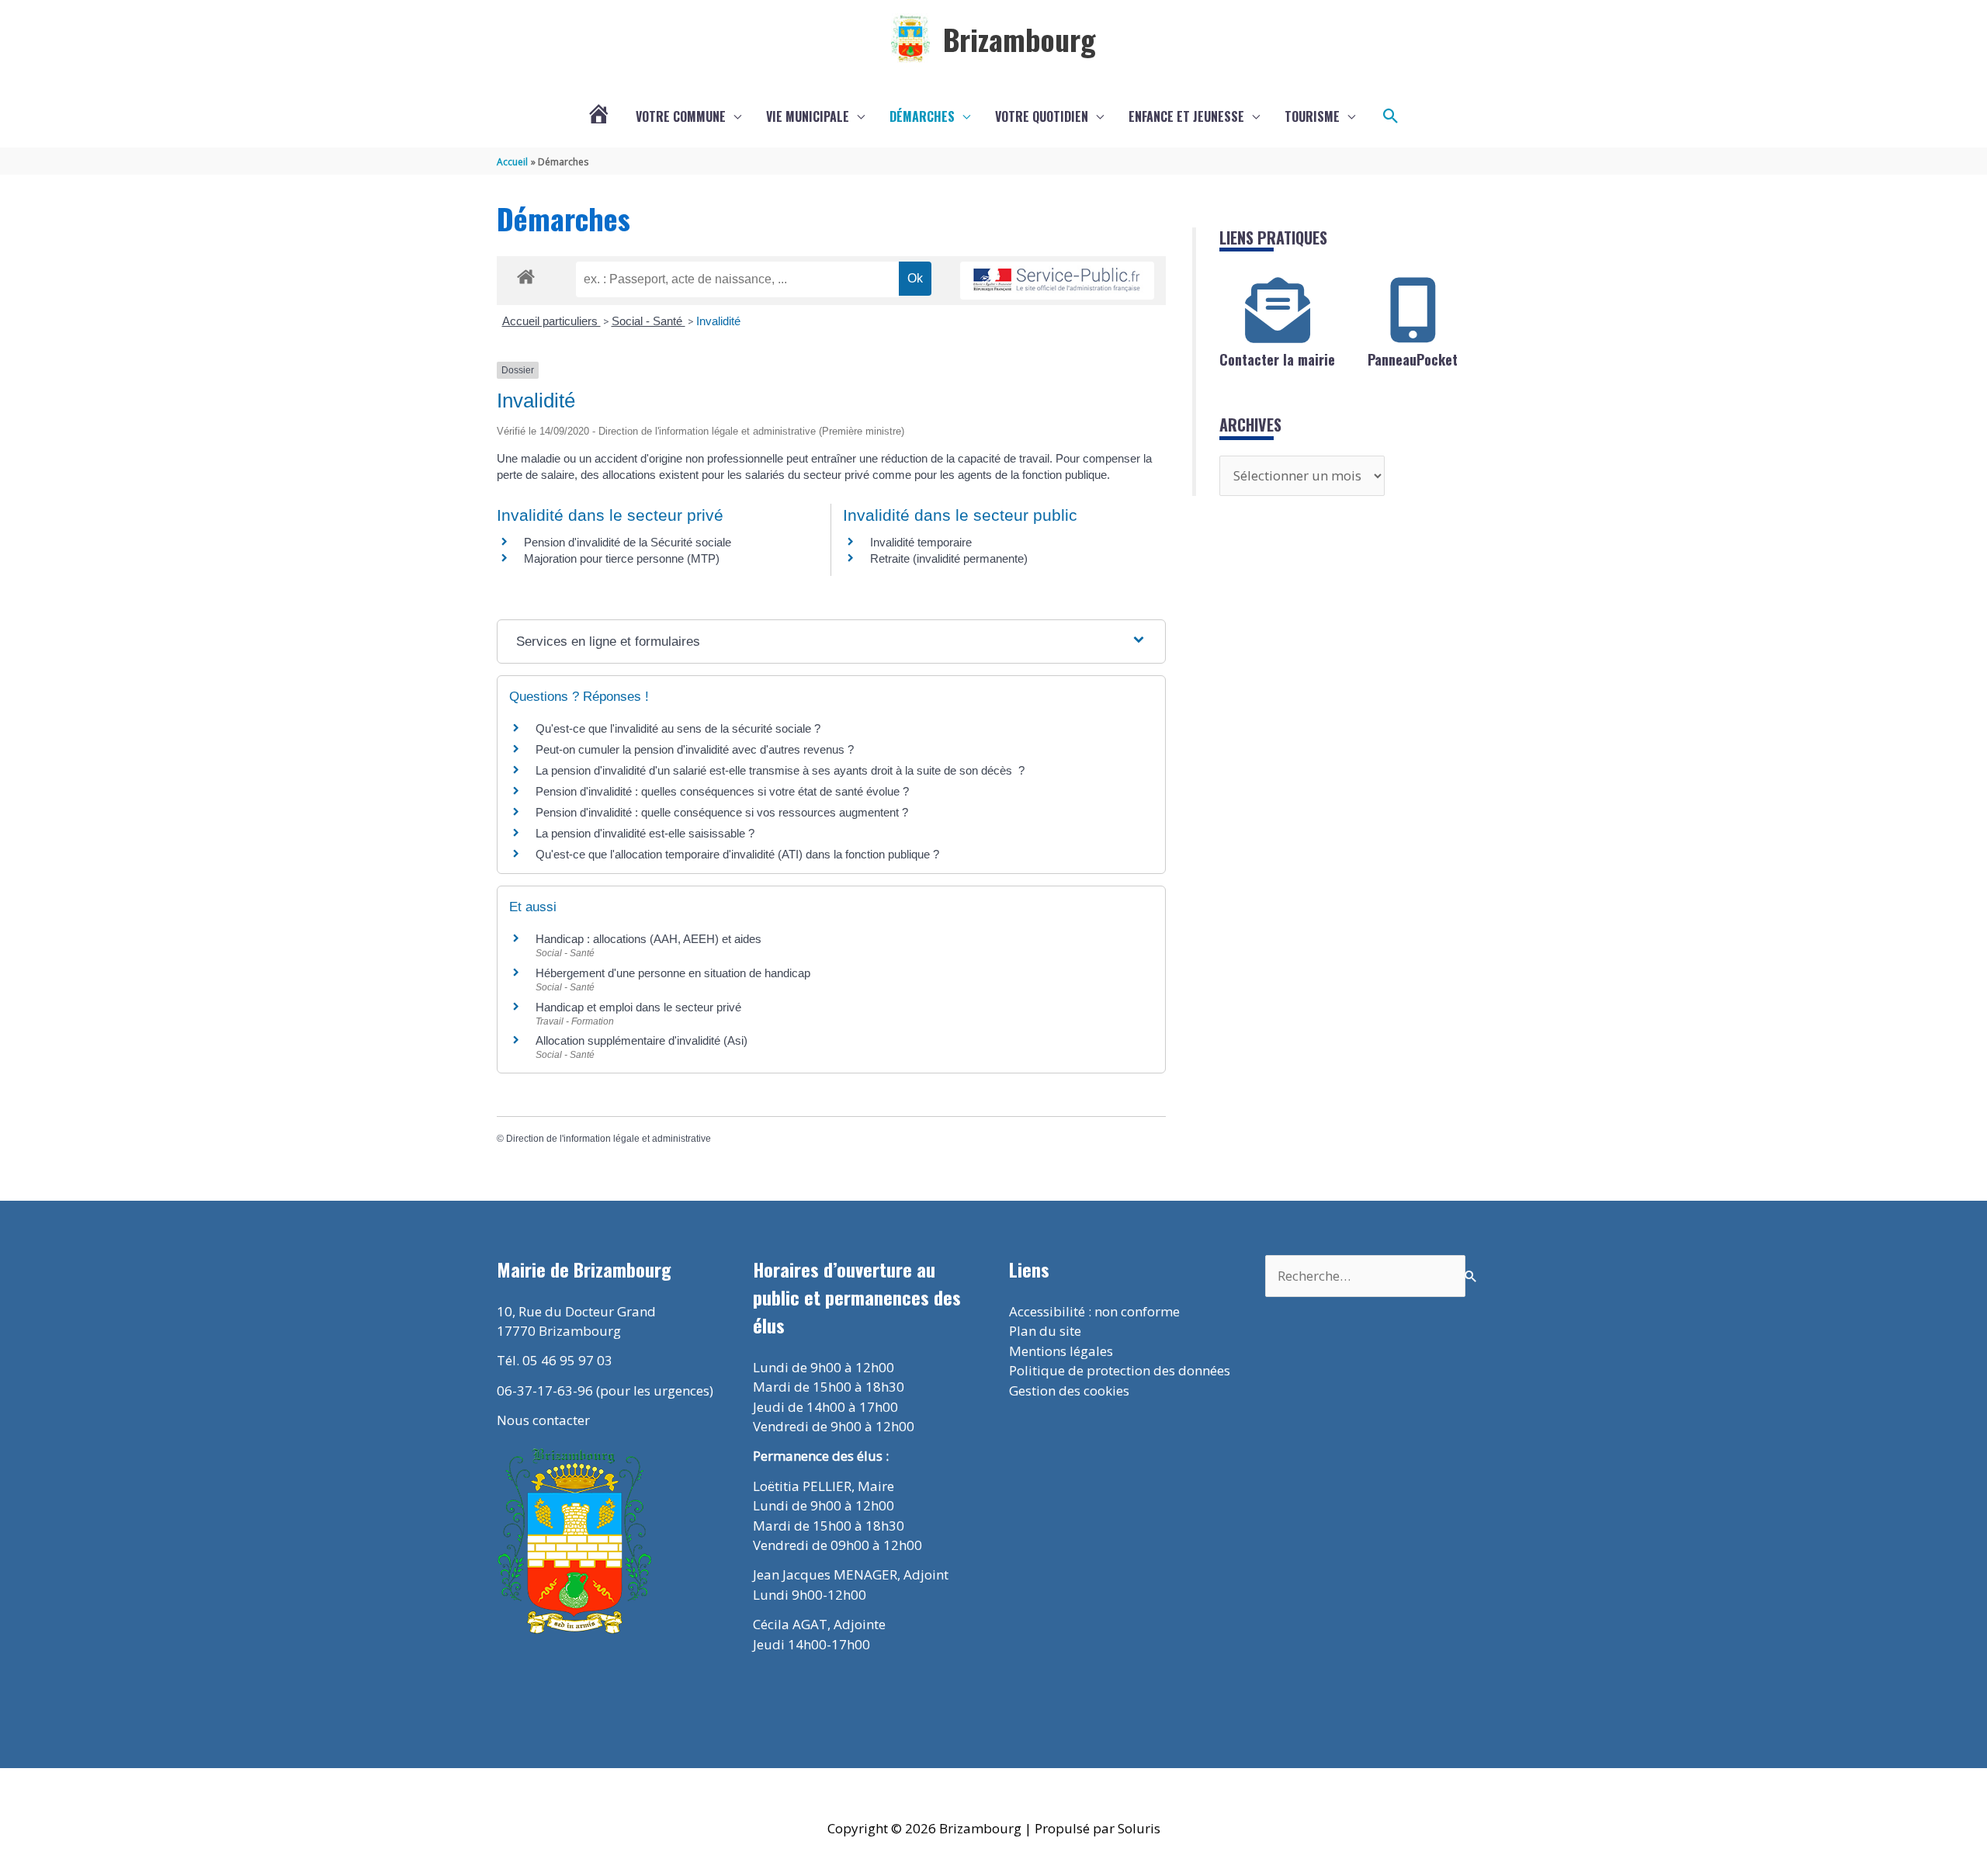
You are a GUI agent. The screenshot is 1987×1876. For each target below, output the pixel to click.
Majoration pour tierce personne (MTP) (622, 558)
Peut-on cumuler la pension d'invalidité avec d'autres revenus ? (695, 749)
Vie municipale (808, 116)
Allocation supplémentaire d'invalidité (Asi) (642, 1040)
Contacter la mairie (1277, 359)
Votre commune (681, 116)
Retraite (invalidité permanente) (949, 558)
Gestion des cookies (1069, 1391)
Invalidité (718, 321)
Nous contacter (543, 1420)
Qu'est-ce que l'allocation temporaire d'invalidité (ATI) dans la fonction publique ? (737, 854)
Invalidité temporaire (921, 542)
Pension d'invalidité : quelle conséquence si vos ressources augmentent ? (722, 812)
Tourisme (1312, 116)
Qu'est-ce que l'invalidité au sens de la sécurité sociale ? (678, 728)
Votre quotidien (1042, 116)
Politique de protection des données (1120, 1370)
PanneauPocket (1413, 359)
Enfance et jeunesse (1186, 116)
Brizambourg (1020, 39)
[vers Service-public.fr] (1057, 281)
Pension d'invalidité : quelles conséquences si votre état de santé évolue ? (722, 791)
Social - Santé (648, 321)
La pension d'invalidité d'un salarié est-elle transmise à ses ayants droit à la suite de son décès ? (780, 770)
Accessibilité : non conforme (1094, 1311)
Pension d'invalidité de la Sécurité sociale (628, 542)
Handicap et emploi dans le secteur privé (638, 1007)
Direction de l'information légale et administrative (609, 1139)
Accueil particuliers (551, 321)
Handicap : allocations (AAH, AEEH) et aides (648, 939)
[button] (1391, 116)
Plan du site (1045, 1331)
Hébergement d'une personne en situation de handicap (673, 973)
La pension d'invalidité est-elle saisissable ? (645, 833)
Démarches (922, 116)
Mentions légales (1061, 1351)
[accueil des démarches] (526, 274)
